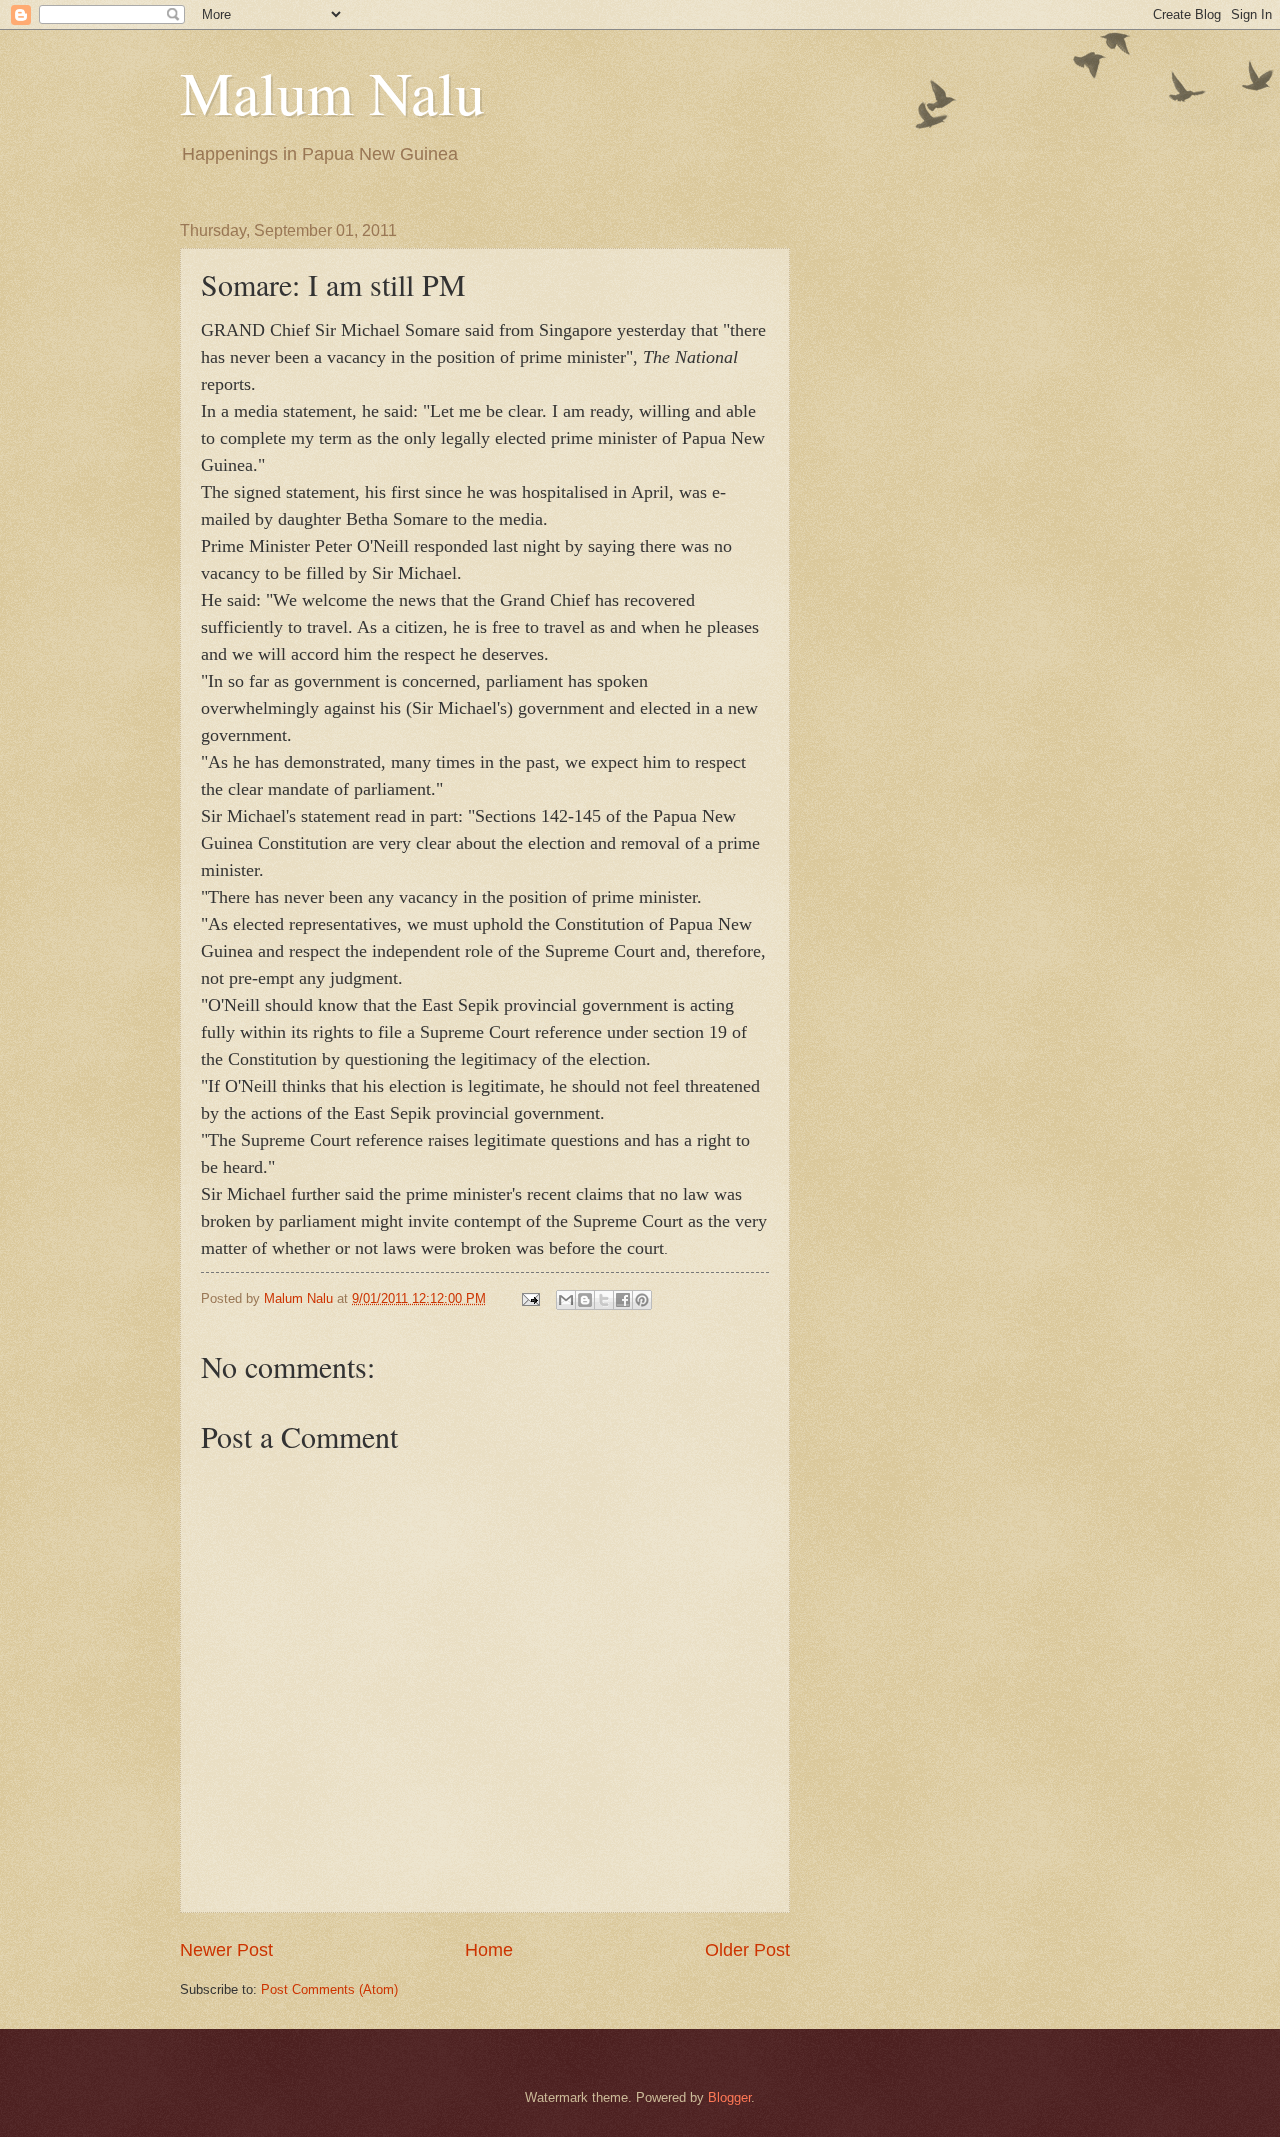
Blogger (729, 2097)
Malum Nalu (332, 92)
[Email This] (566, 1300)
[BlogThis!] (585, 1300)
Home (489, 1950)
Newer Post (226, 1950)
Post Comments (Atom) (329, 1989)
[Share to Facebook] (623, 1300)
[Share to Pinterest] (642, 1300)
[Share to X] (604, 1300)
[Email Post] (530, 1298)
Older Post (747, 1950)
